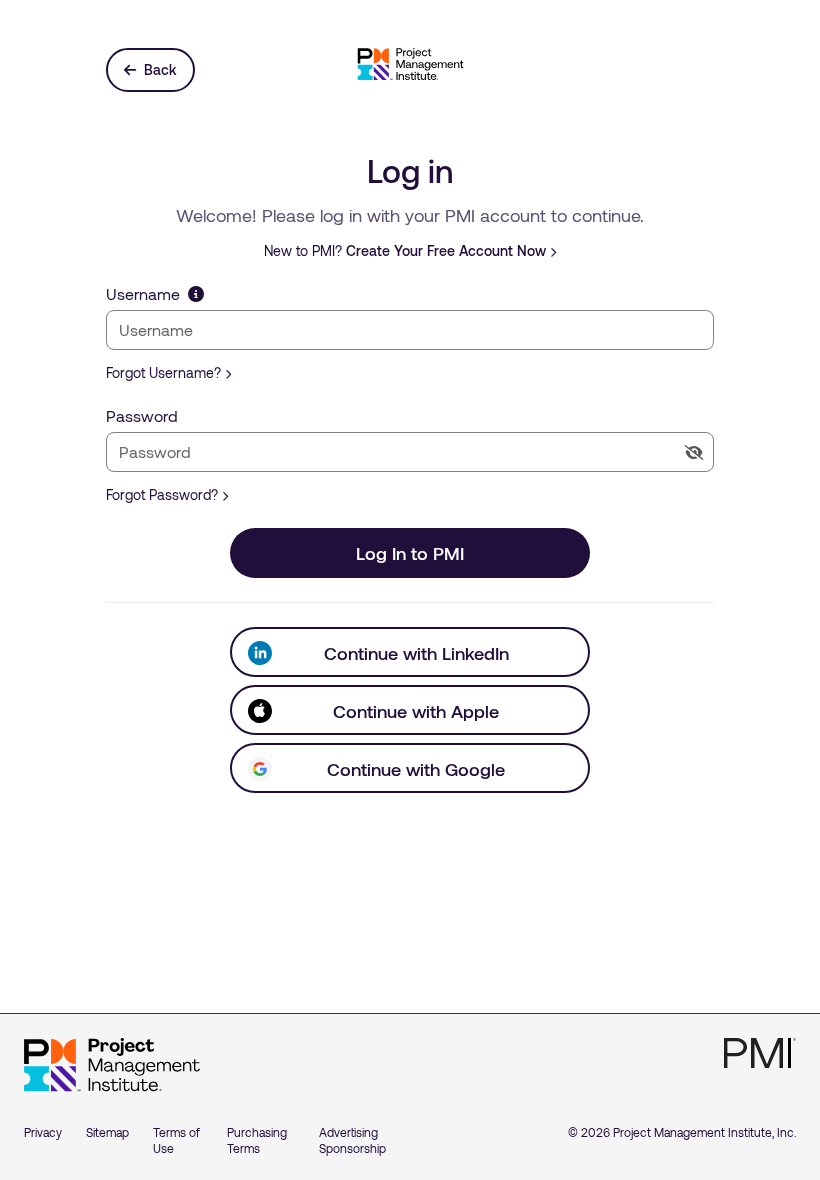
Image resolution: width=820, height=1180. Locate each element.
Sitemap (107, 1132)
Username (143, 293)
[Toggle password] (694, 452)
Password (142, 415)
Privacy (43, 1132)
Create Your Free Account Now (446, 250)
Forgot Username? (163, 372)
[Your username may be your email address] (196, 293)
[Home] (112, 1065)
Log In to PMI (410, 553)
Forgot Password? (162, 494)
